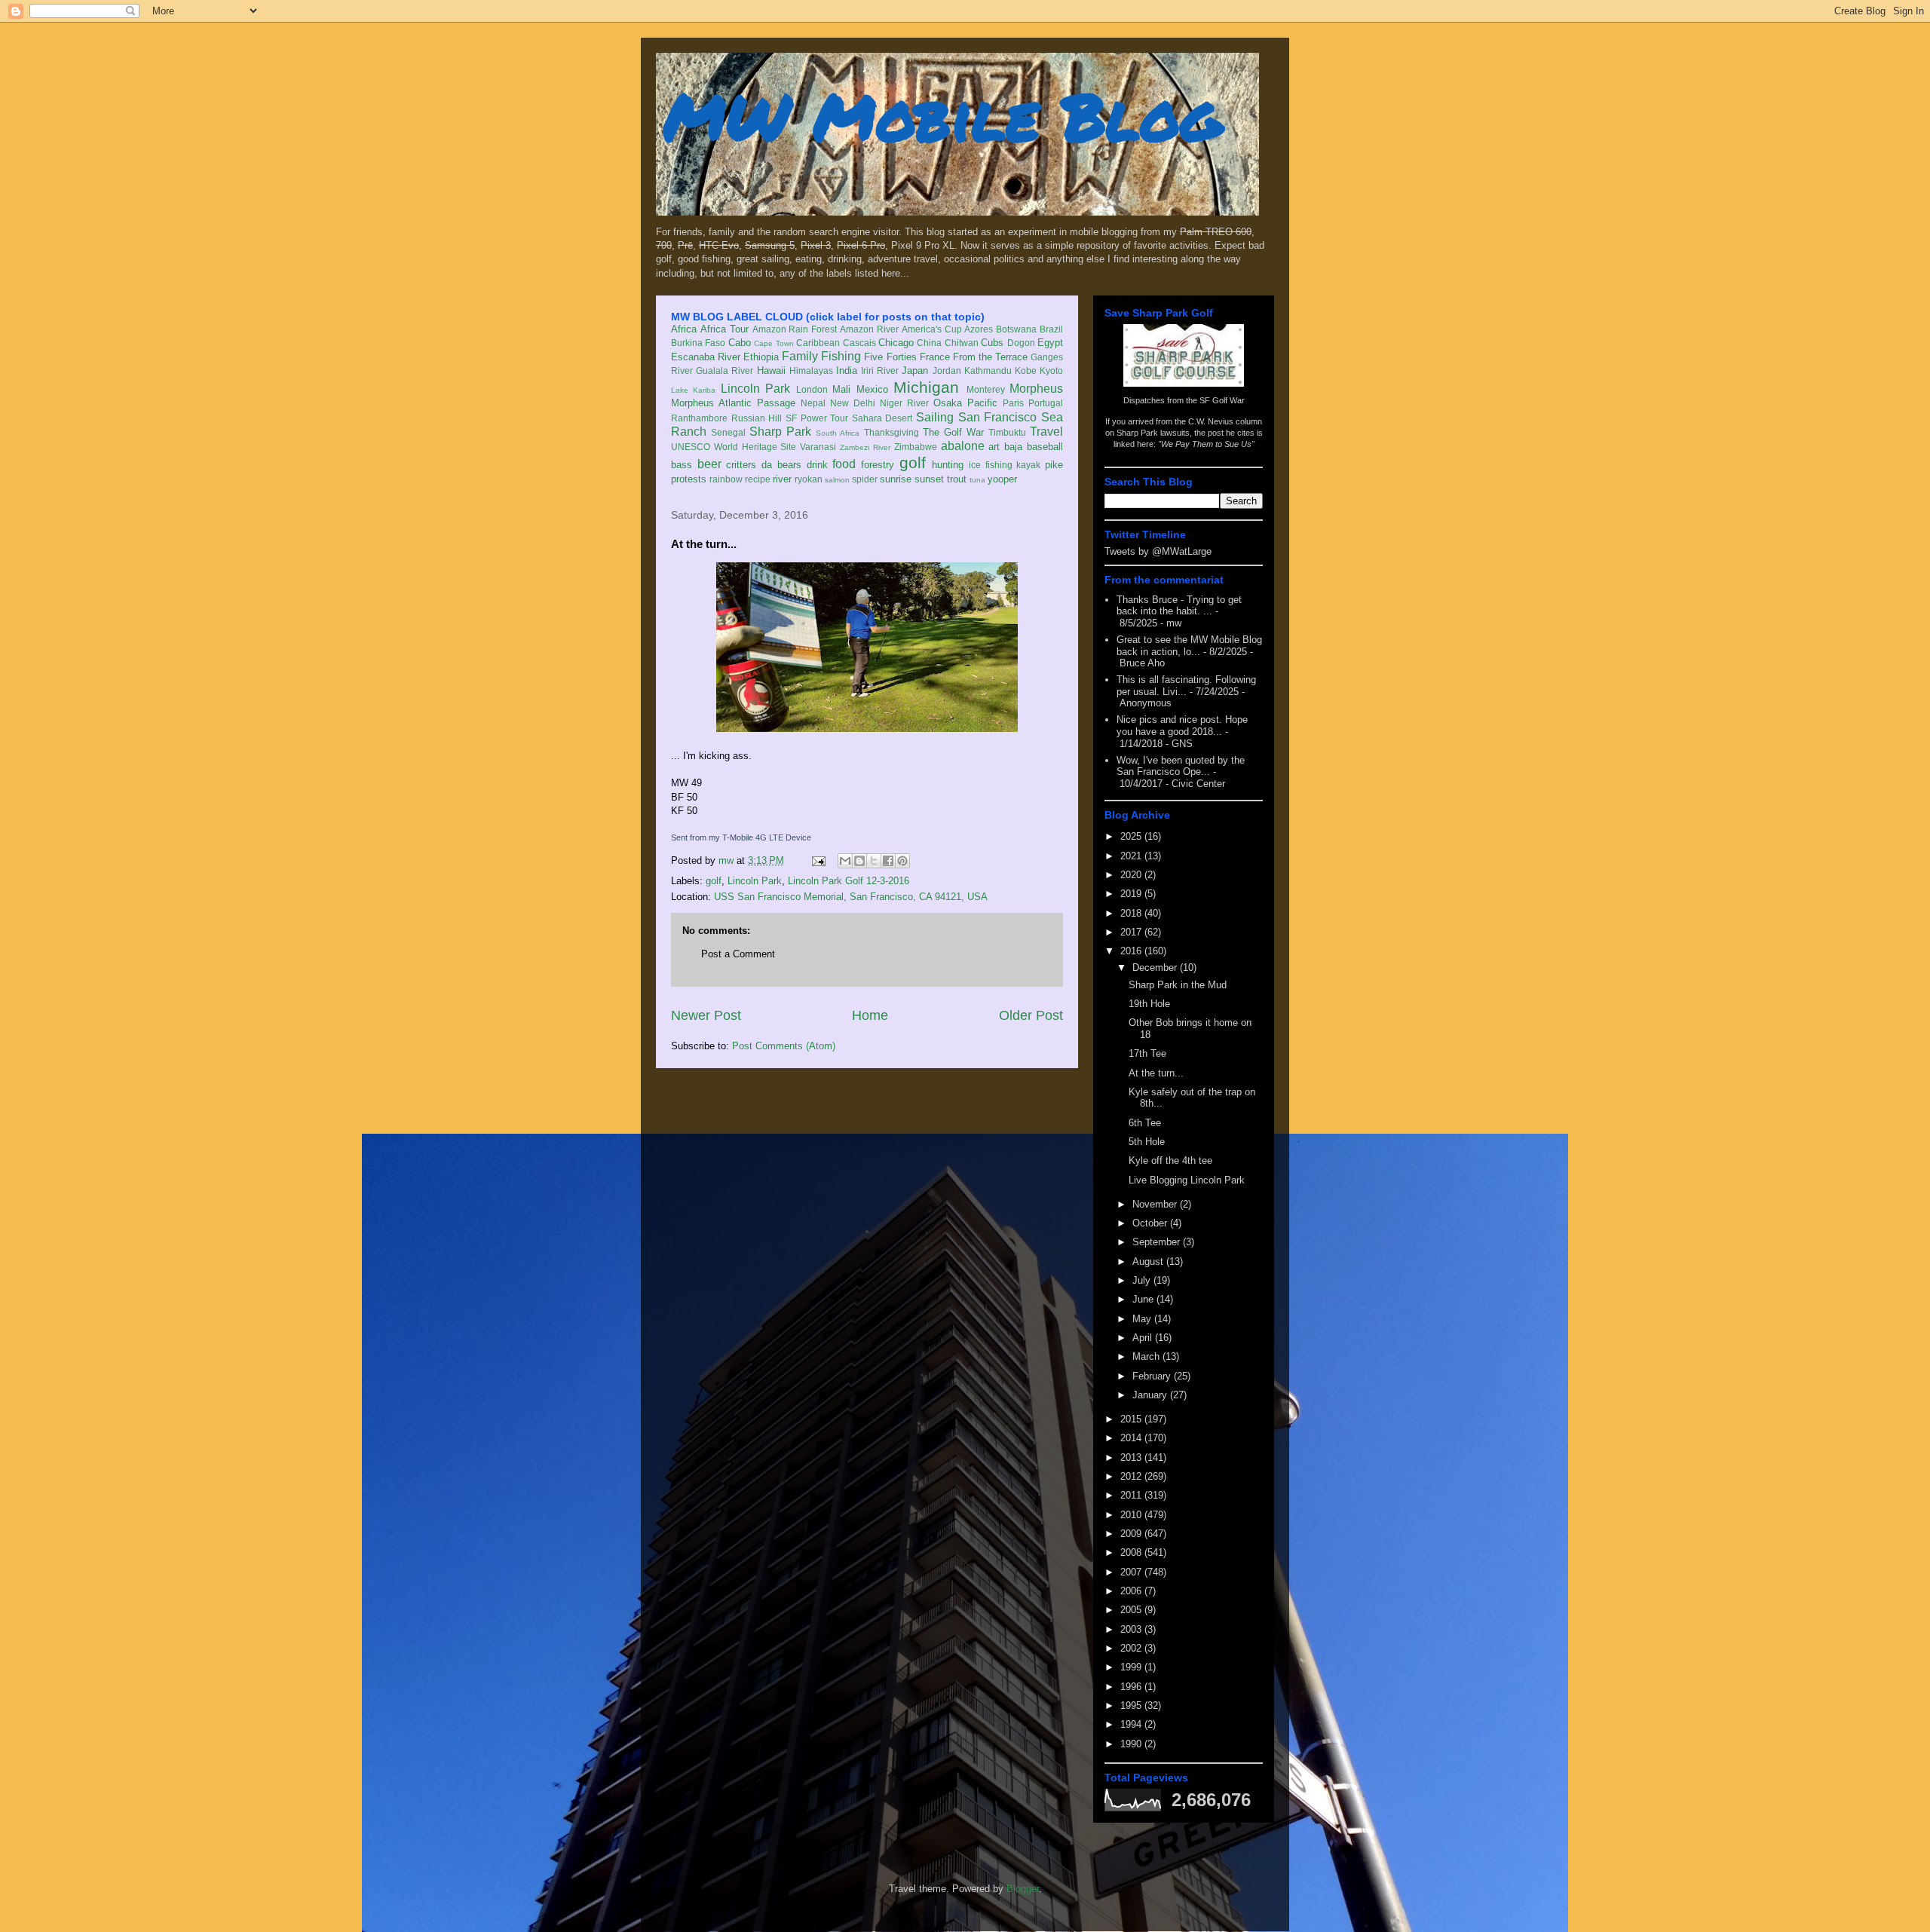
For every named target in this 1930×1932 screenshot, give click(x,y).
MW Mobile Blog (942, 116)
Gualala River (725, 370)
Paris (1013, 403)
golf (913, 462)
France (935, 357)
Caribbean (818, 343)
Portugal (1046, 403)
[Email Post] (818, 860)
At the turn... (1156, 1073)
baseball (1045, 447)
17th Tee (1147, 1053)
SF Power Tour (817, 418)
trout (957, 479)
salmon (837, 480)
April (1144, 1338)
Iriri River (880, 370)
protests (689, 479)
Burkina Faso (698, 343)
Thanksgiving (891, 432)
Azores (979, 329)
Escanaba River (706, 357)
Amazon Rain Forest (795, 329)
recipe (758, 479)
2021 (1132, 856)
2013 (1132, 1457)
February (1153, 1376)
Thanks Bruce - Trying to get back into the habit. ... (1179, 606)
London (812, 389)
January (1151, 1395)
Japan (915, 370)
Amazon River (869, 329)
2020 (1132, 875)
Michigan (926, 387)
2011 (1132, 1495)
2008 (1132, 1552)
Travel (1046, 432)
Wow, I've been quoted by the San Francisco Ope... (1181, 766)
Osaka (948, 403)
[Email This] (845, 861)
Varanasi (818, 447)
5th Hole (1147, 1142)
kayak (1028, 465)
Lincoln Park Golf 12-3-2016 (849, 881)
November (1156, 1204)
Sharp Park (780, 432)
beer (709, 464)
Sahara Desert (882, 418)
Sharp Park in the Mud (1178, 985)
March (1147, 1356)
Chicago (896, 343)
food (844, 464)
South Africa (838, 433)
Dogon (1021, 343)
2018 (1132, 913)
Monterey (986, 389)
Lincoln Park (755, 389)
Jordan (947, 370)
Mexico (872, 389)
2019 (1132, 894)
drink (817, 465)
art (994, 447)
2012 (1132, 1476)
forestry (878, 465)
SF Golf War (1222, 400)
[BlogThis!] (859, 861)
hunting (948, 465)
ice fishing (991, 465)
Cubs (992, 343)
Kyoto (1051, 370)
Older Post (1031, 1015)
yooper (1002, 479)
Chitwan (962, 343)
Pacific (982, 403)
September (1158, 1242)
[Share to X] (874, 861)
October (1151, 1223)
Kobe (1026, 370)
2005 (1132, 1610)
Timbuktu (1007, 432)
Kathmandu (988, 370)
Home (870, 1015)
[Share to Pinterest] (902, 861)
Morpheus (1036, 389)
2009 (1132, 1534)
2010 (1132, 1515)
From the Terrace (990, 357)
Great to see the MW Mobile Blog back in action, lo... (1189, 646)
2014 (1132, 1438)
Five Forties (890, 357)
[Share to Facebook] (888, 861)
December (1156, 968)
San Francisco (998, 417)
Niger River (904, 403)
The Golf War (953, 432)
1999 (1132, 1667)
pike (1054, 465)
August (1149, 1261)
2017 (1132, 932)
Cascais (859, 343)
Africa (684, 329)
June (1144, 1299)
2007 (1132, 1572)
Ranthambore (699, 418)
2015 (1132, 1419)
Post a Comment (738, 954)
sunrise (896, 479)
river (782, 479)
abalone (963, 446)
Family (800, 356)
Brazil (1051, 329)
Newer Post (706, 1015)
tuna (977, 480)
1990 (1132, 1744)
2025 (1132, 836)
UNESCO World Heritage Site (734, 447)
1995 (1132, 1705)
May (1143, 1319)
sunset (929, 479)
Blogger (1023, 1889)
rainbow (726, 479)
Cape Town (774, 343)
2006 (1132, 1591)
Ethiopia (761, 357)
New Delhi (853, 403)
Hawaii (771, 370)
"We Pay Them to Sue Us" (1206, 444)
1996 (1132, 1687)
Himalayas (811, 370)
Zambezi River (865, 447)
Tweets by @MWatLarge (1158, 551)
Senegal (728, 432)
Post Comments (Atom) (784, 1046)
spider (865, 479)
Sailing (935, 417)
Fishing (841, 356)
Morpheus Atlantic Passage (733, 403)
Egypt (1050, 343)
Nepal (813, 403)
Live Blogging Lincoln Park (1187, 1180)
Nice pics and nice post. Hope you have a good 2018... (1182, 726)
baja (1013, 447)
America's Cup (932, 329)
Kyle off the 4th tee (1170, 1160)
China (929, 343)
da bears (781, 465)
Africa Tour (725, 329)
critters (741, 465)
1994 (1132, 1724)
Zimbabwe (916, 447)
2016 (1132, 951)
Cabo (740, 343)
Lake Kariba (693, 390)
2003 (1132, 1629)
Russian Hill (757, 418)
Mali (841, 389)
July (1143, 1280)
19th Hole (1149, 1004)
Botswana (1016, 329)
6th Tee (1145, 1123)
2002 (1132, 1648)
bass (682, 465)
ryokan (809, 479)
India (847, 370)
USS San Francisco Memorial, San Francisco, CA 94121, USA (851, 897)
